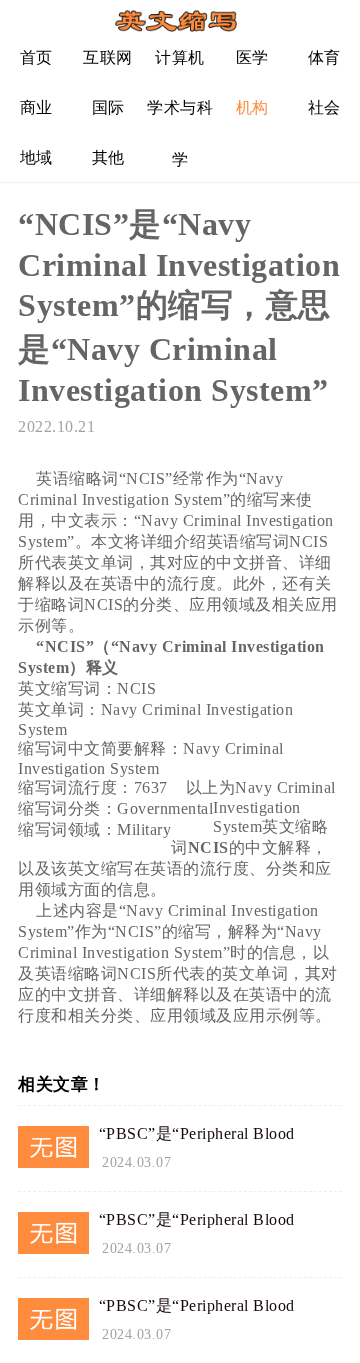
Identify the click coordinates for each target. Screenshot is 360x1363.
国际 (108, 107)
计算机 (180, 57)
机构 (252, 107)
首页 (36, 57)
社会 (324, 107)
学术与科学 (180, 115)
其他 (108, 157)
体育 (324, 57)
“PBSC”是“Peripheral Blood (197, 1133)
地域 (36, 157)
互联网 (108, 57)
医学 (252, 57)
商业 (36, 107)
